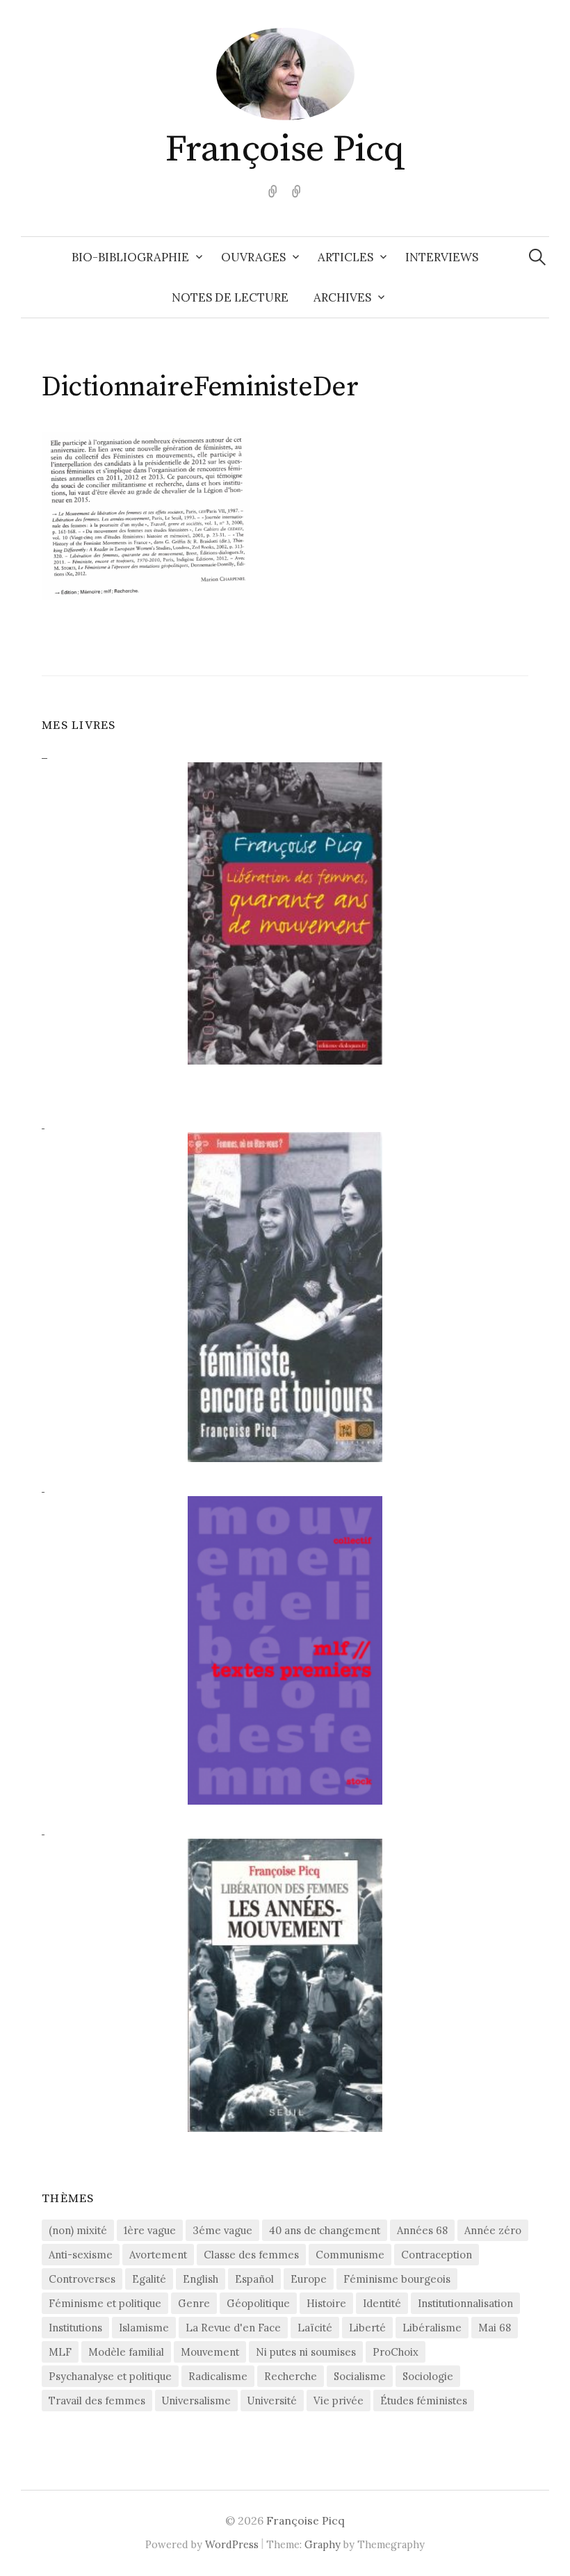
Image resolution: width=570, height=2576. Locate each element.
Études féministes (424, 2401)
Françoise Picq (285, 149)
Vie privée (339, 2401)
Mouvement (210, 2352)
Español (254, 2279)
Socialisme (360, 2376)
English (201, 2279)
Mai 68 (495, 2328)
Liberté (367, 2328)
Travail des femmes (97, 2401)
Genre (194, 2303)
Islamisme (144, 2328)
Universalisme (196, 2401)
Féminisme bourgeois (397, 2279)
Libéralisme (432, 2328)
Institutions (75, 2328)
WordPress (232, 2544)
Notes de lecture (230, 297)
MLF (60, 2352)
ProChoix (396, 2352)
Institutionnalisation (465, 2303)
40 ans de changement (325, 2230)
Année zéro (493, 2230)
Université (272, 2401)
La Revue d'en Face (233, 2328)
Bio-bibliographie (130, 257)
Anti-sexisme (81, 2255)
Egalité (149, 2279)
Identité (382, 2303)
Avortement (158, 2255)
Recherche (291, 2376)
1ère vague (150, 2230)
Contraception (437, 2255)
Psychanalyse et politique (110, 2376)
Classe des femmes (251, 2255)
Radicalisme (218, 2376)
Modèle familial (126, 2352)
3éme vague (222, 2230)
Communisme (350, 2255)
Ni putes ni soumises (306, 2352)
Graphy (323, 2544)
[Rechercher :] (537, 257)
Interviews (442, 257)
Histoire (326, 2303)
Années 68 (422, 2230)
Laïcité (315, 2328)
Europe (309, 2279)
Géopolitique (258, 2303)
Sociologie (428, 2376)
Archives (342, 297)
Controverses (82, 2279)
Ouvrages (253, 257)
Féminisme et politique (105, 2303)
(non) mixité (78, 2230)
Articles (345, 257)
